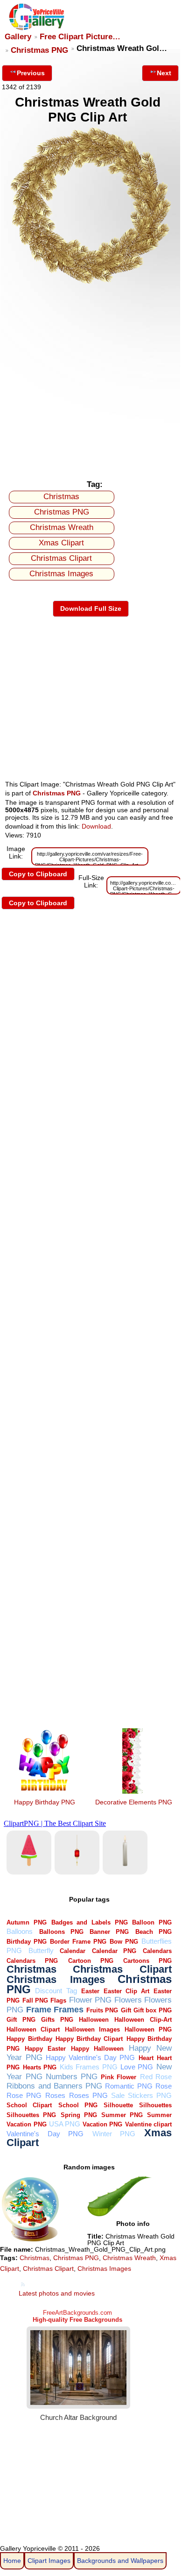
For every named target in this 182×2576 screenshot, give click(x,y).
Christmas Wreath (62, 527)
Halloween (94, 2020)
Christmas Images (61, 574)
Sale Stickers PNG (141, 2095)
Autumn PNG (27, 1922)
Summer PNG (122, 2115)
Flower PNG (90, 2000)
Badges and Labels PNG (90, 1922)
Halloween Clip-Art (143, 2020)
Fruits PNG (102, 2010)
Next (164, 73)
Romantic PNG (129, 2086)
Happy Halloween (97, 2049)
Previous (31, 73)
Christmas (61, 497)
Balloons (20, 1931)
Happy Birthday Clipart (89, 2039)
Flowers (128, 2000)
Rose (164, 2086)
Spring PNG (79, 2115)
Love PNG (137, 2067)
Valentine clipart (148, 2124)
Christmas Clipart (61, 558)
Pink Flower (119, 2077)
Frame (39, 2009)
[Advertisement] (91, 379)
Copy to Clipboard (38, 874)
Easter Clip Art (126, 1991)
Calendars (157, 1951)
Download (96, 826)
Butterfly (41, 1950)
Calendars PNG (32, 1961)
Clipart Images (49, 2561)
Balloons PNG (61, 1932)
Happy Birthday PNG (45, 1802)
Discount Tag (56, 1991)
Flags (58, 2000)
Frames (69, 2009)
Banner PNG (109, 1932)
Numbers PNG (72, 2077)
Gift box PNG (153, 2010)
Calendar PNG (114, 1951)
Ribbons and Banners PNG (54, 2086)
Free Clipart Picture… (80, 37)
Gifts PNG (57, 2020)
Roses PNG (88, 2095)
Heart (146, 2058)
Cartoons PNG (147, 1961)
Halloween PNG (148, 2029)
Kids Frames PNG (89, 2067)
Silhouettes (155, 2105)
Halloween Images (92, 2029)
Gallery (18, 37)
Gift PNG (21, 2020)
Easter (90, 1991)
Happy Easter (45, 2049)
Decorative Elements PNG (134, 1802)
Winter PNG (114, 2134)
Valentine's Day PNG (45, 2134)
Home (12, 2561)
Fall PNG (35, 2000)
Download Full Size (91, 608)
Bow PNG (124, 1942)
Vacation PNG (102, 2124)
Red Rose (156, 2077)
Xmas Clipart (61, 543)
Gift (126, 2010)
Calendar (73, 1951)
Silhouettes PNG (31, 2115)
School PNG (78, 2105)
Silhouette (118, 2105)
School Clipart (29, 2105)
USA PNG (65, 2124)
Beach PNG (154, 1932)
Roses (55, 2095)
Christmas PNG (39, 50)
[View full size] (91, 283)
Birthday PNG (27, 1942)
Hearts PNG (40, 2067)
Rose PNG (24, 2095)
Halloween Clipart (33, 2029)
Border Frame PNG (78, 1942)
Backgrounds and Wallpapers (120, 2561)
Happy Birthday (29, 2039)
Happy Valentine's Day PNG (91, 2057)
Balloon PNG (152, 1922)
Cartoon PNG (91, 1961)
